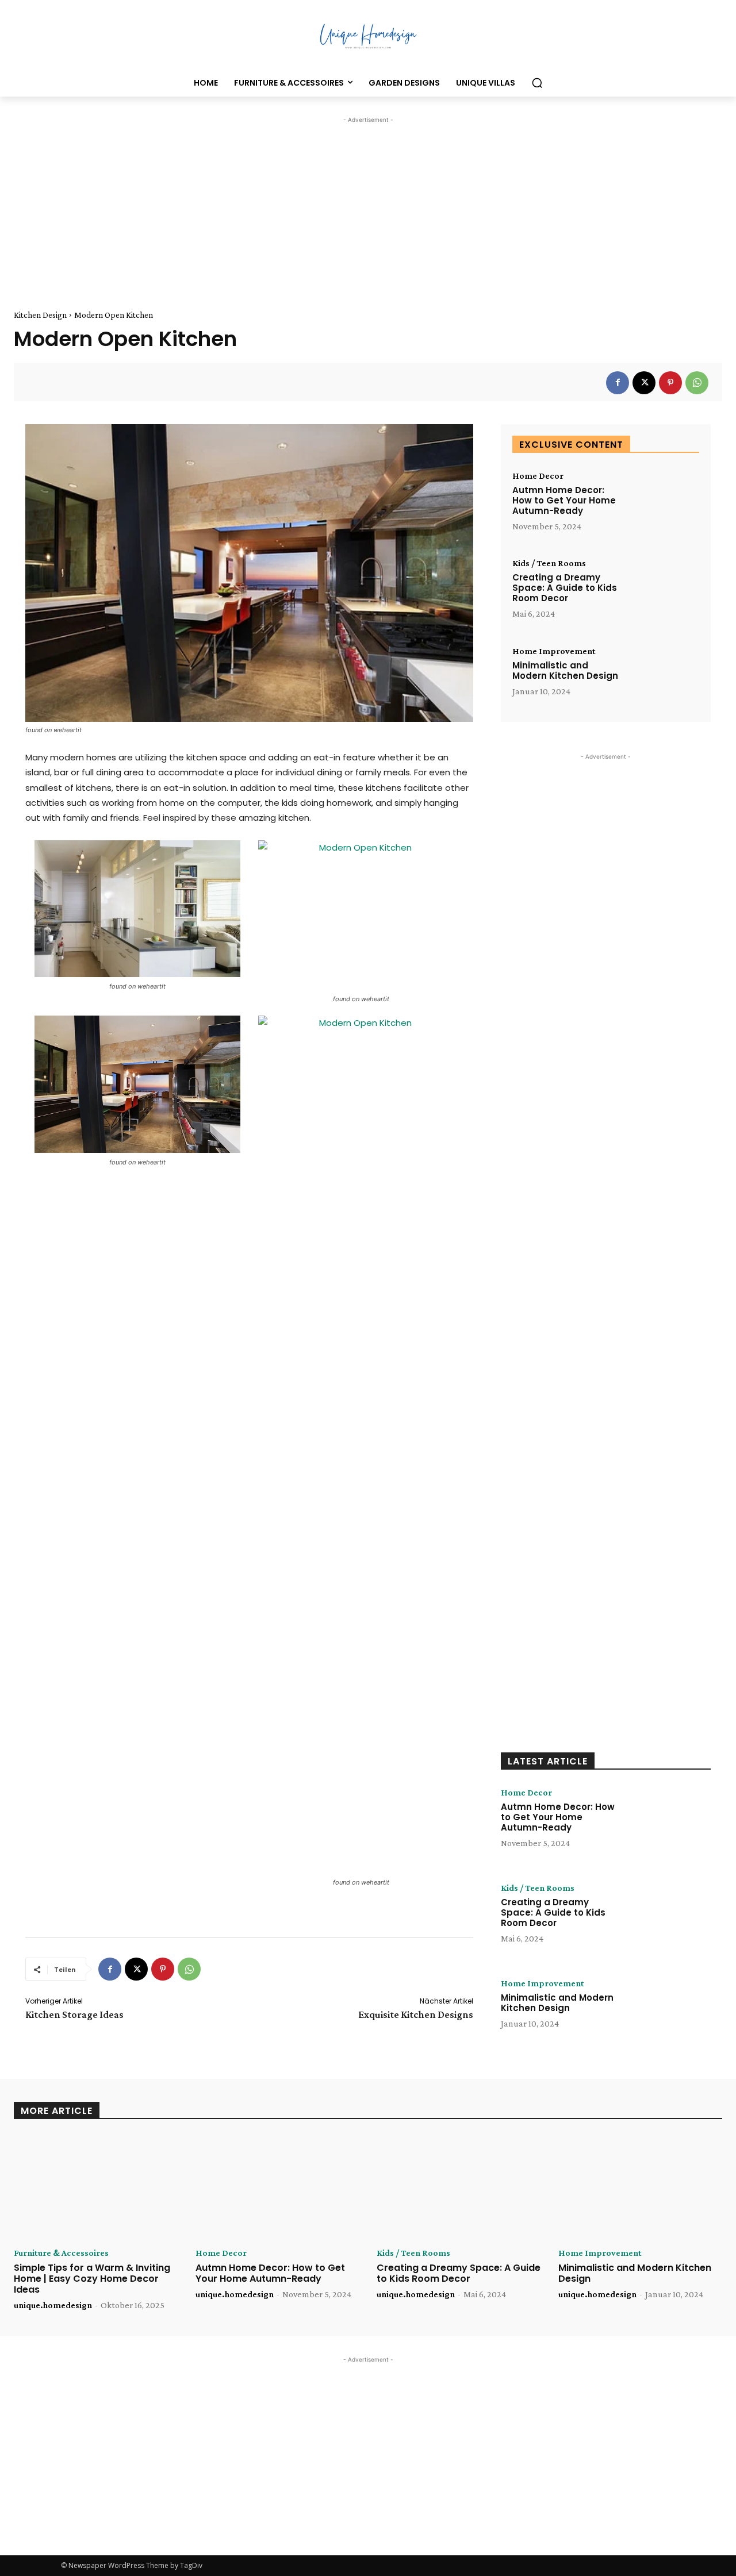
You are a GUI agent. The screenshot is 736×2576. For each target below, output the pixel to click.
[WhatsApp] (697, 383)
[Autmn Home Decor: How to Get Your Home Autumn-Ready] (662, 503)
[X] (644, 383)
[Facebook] (618, 383)
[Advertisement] (368, 206)
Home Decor (538, 476)
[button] (537, 83)
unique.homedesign (53, 2305)
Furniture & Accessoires (61, 2253)
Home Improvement (554, 651)
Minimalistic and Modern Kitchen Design (565, 670)
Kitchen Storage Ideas (74, 2014)
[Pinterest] (670, 383)
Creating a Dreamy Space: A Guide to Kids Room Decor (565, 588)
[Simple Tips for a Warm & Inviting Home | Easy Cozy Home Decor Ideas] (96, 2187)
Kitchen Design (40, 315)
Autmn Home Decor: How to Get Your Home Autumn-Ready (564, 500)
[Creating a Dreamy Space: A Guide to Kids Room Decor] (662, 591)
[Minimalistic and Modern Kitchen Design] (662, 678)
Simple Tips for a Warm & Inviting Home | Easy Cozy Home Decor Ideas (92, 2279)
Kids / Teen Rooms (549, 563)
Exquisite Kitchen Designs (416, 2014)
